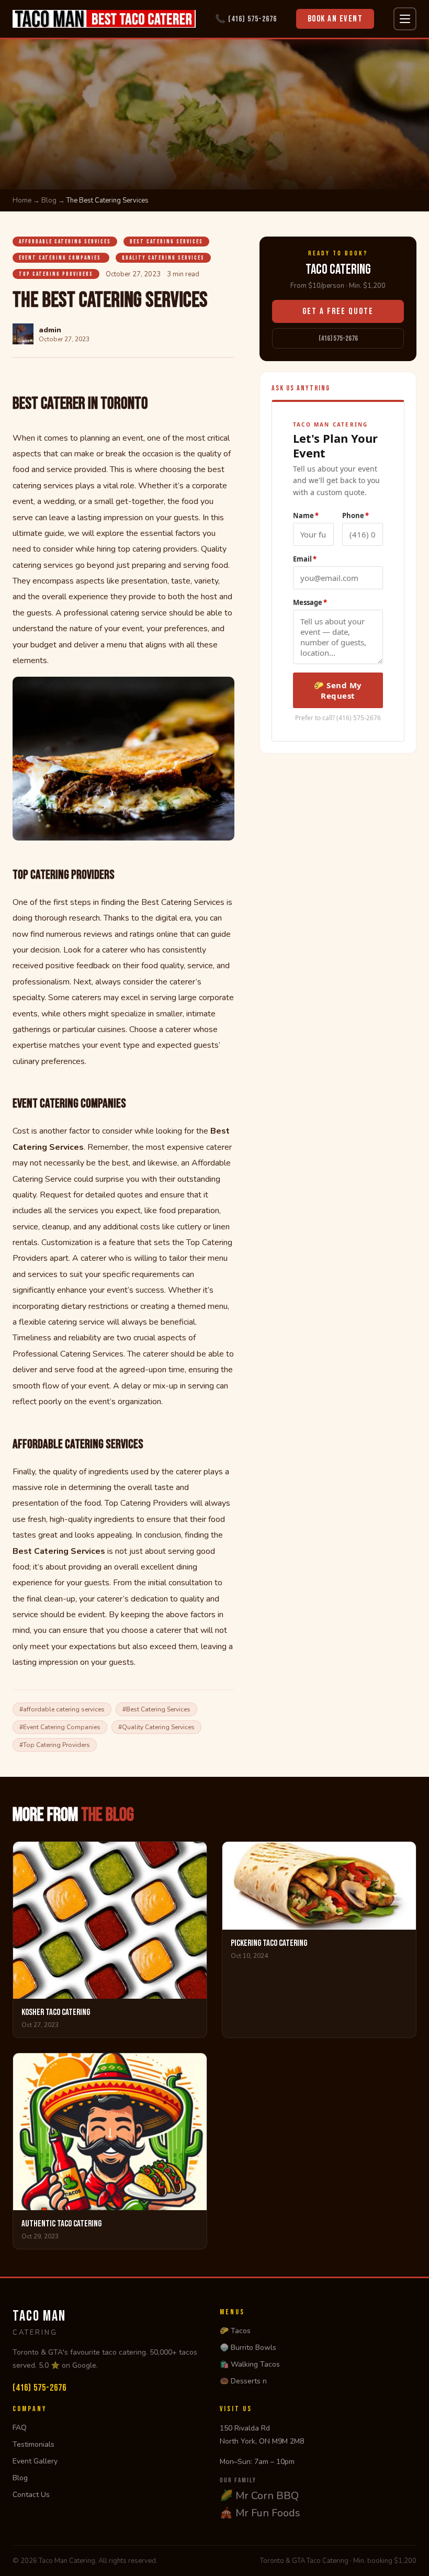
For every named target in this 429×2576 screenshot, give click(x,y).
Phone (355, 516)
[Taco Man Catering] (104, 19)
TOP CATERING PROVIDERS (56, 274)
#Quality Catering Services (156, 1727)
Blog (49, 200)
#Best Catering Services (156, 1709)
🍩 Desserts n (243, 2381)
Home (22, 200)
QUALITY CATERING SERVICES (163, 258)
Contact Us (31, 2495)
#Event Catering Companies (60, 1727)
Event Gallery (35, 2461)
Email (305, 559)
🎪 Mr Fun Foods (260, 2513)
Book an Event (335, 19)
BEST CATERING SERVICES (166, 242)
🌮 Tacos (235, 2331)
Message (310, 602)
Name (306, 516)
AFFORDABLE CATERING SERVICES (65, 242)
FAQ (20, 2428)
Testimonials (33, 2444)
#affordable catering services (62, 1709)
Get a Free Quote (338, 311)
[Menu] (405, 19)
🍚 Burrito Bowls (248, 2348)
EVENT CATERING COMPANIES (61, 258)
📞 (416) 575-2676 (246, 19)
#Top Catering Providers (55, 1745)
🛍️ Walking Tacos (250, 2364)
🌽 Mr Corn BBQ (259, 2496)
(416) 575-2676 (338, 338)
